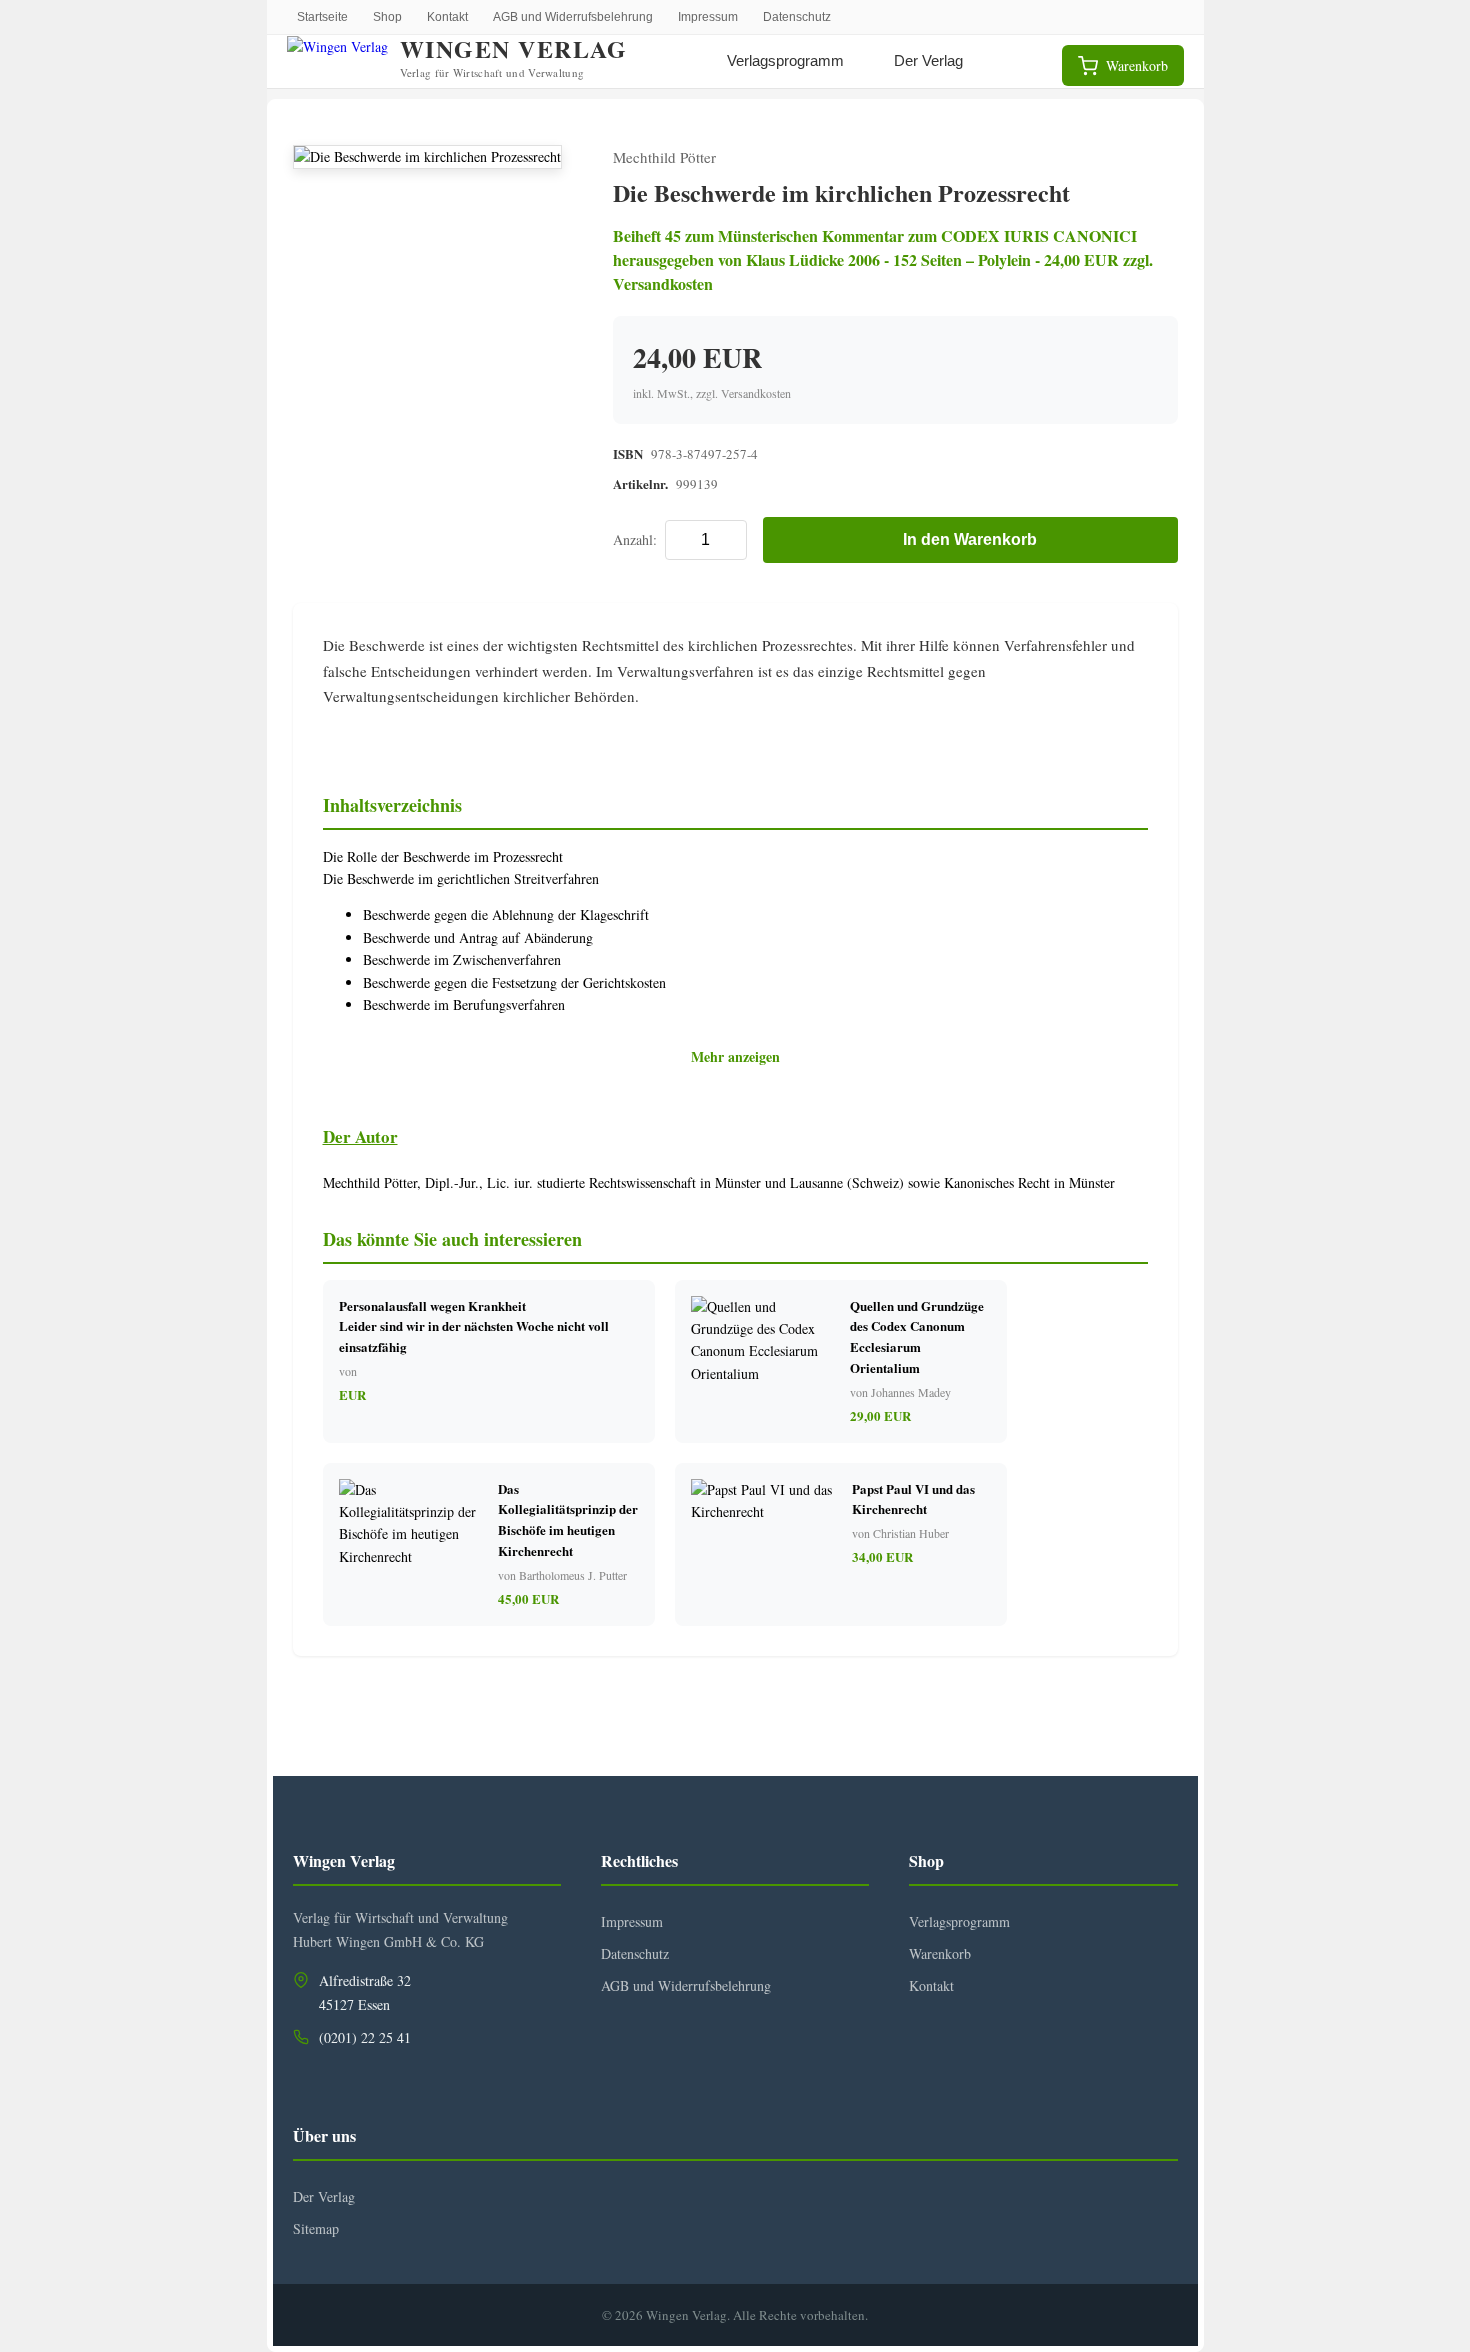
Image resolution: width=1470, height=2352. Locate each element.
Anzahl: (635, 539)
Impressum (708, 17)
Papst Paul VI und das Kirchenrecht (913, 1499)
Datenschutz (797, 17)
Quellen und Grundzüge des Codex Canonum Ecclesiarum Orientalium (917, 1336)
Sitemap (316, 2228)
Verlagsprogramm (785, 60)
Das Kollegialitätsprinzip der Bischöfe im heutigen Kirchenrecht (568, 1519)
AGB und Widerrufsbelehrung (573, 17)
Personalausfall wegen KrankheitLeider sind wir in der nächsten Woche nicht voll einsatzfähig (474, 1326)
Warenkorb (940, 1953)
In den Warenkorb (970, 539)
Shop (387, 17)
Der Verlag (928, 60)
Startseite (322, 17)
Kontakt (447, 17)
